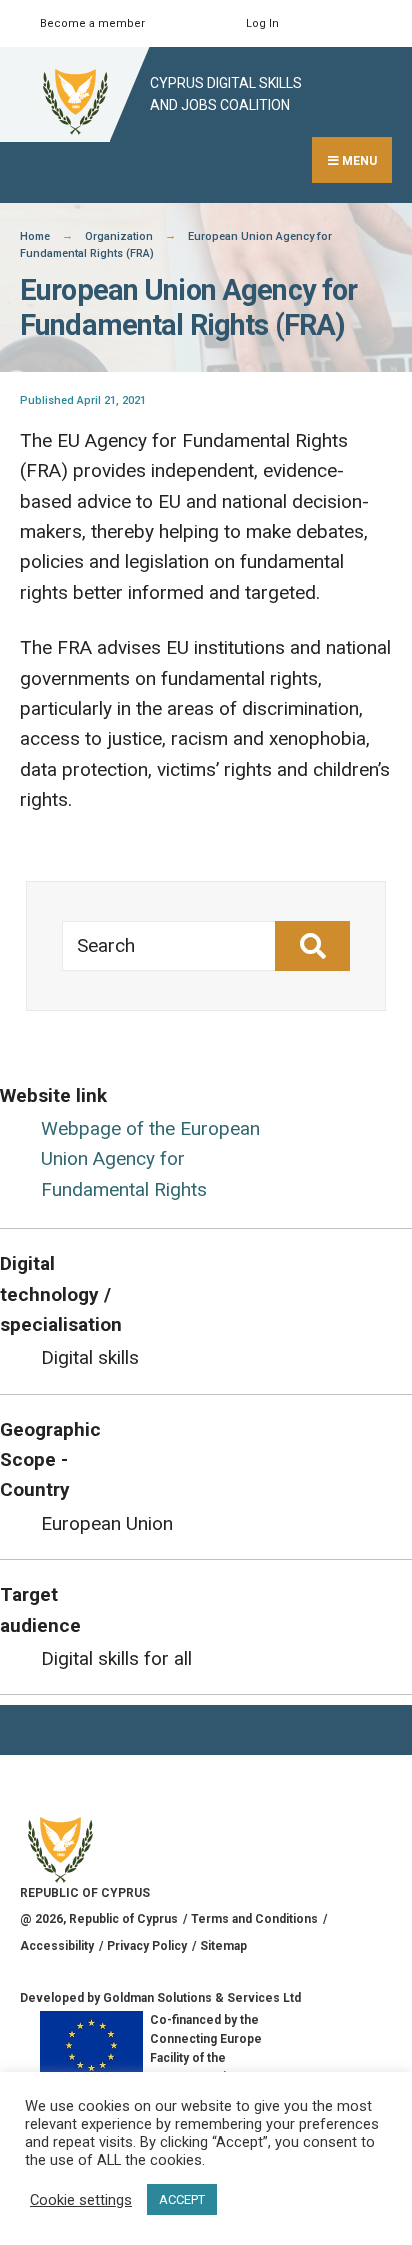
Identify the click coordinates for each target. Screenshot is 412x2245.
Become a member (92, 23)
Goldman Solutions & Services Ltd (202, 1998)
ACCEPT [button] (182, 2199)
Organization (119, 236)
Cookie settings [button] (81, 2200)
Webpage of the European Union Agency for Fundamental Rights (150, 1159)
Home (35, 236)
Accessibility (57, 1946)
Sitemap (223, 1946)
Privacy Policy (147, 1946)
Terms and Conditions (254, 1919)
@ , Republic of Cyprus (99, 1919)
